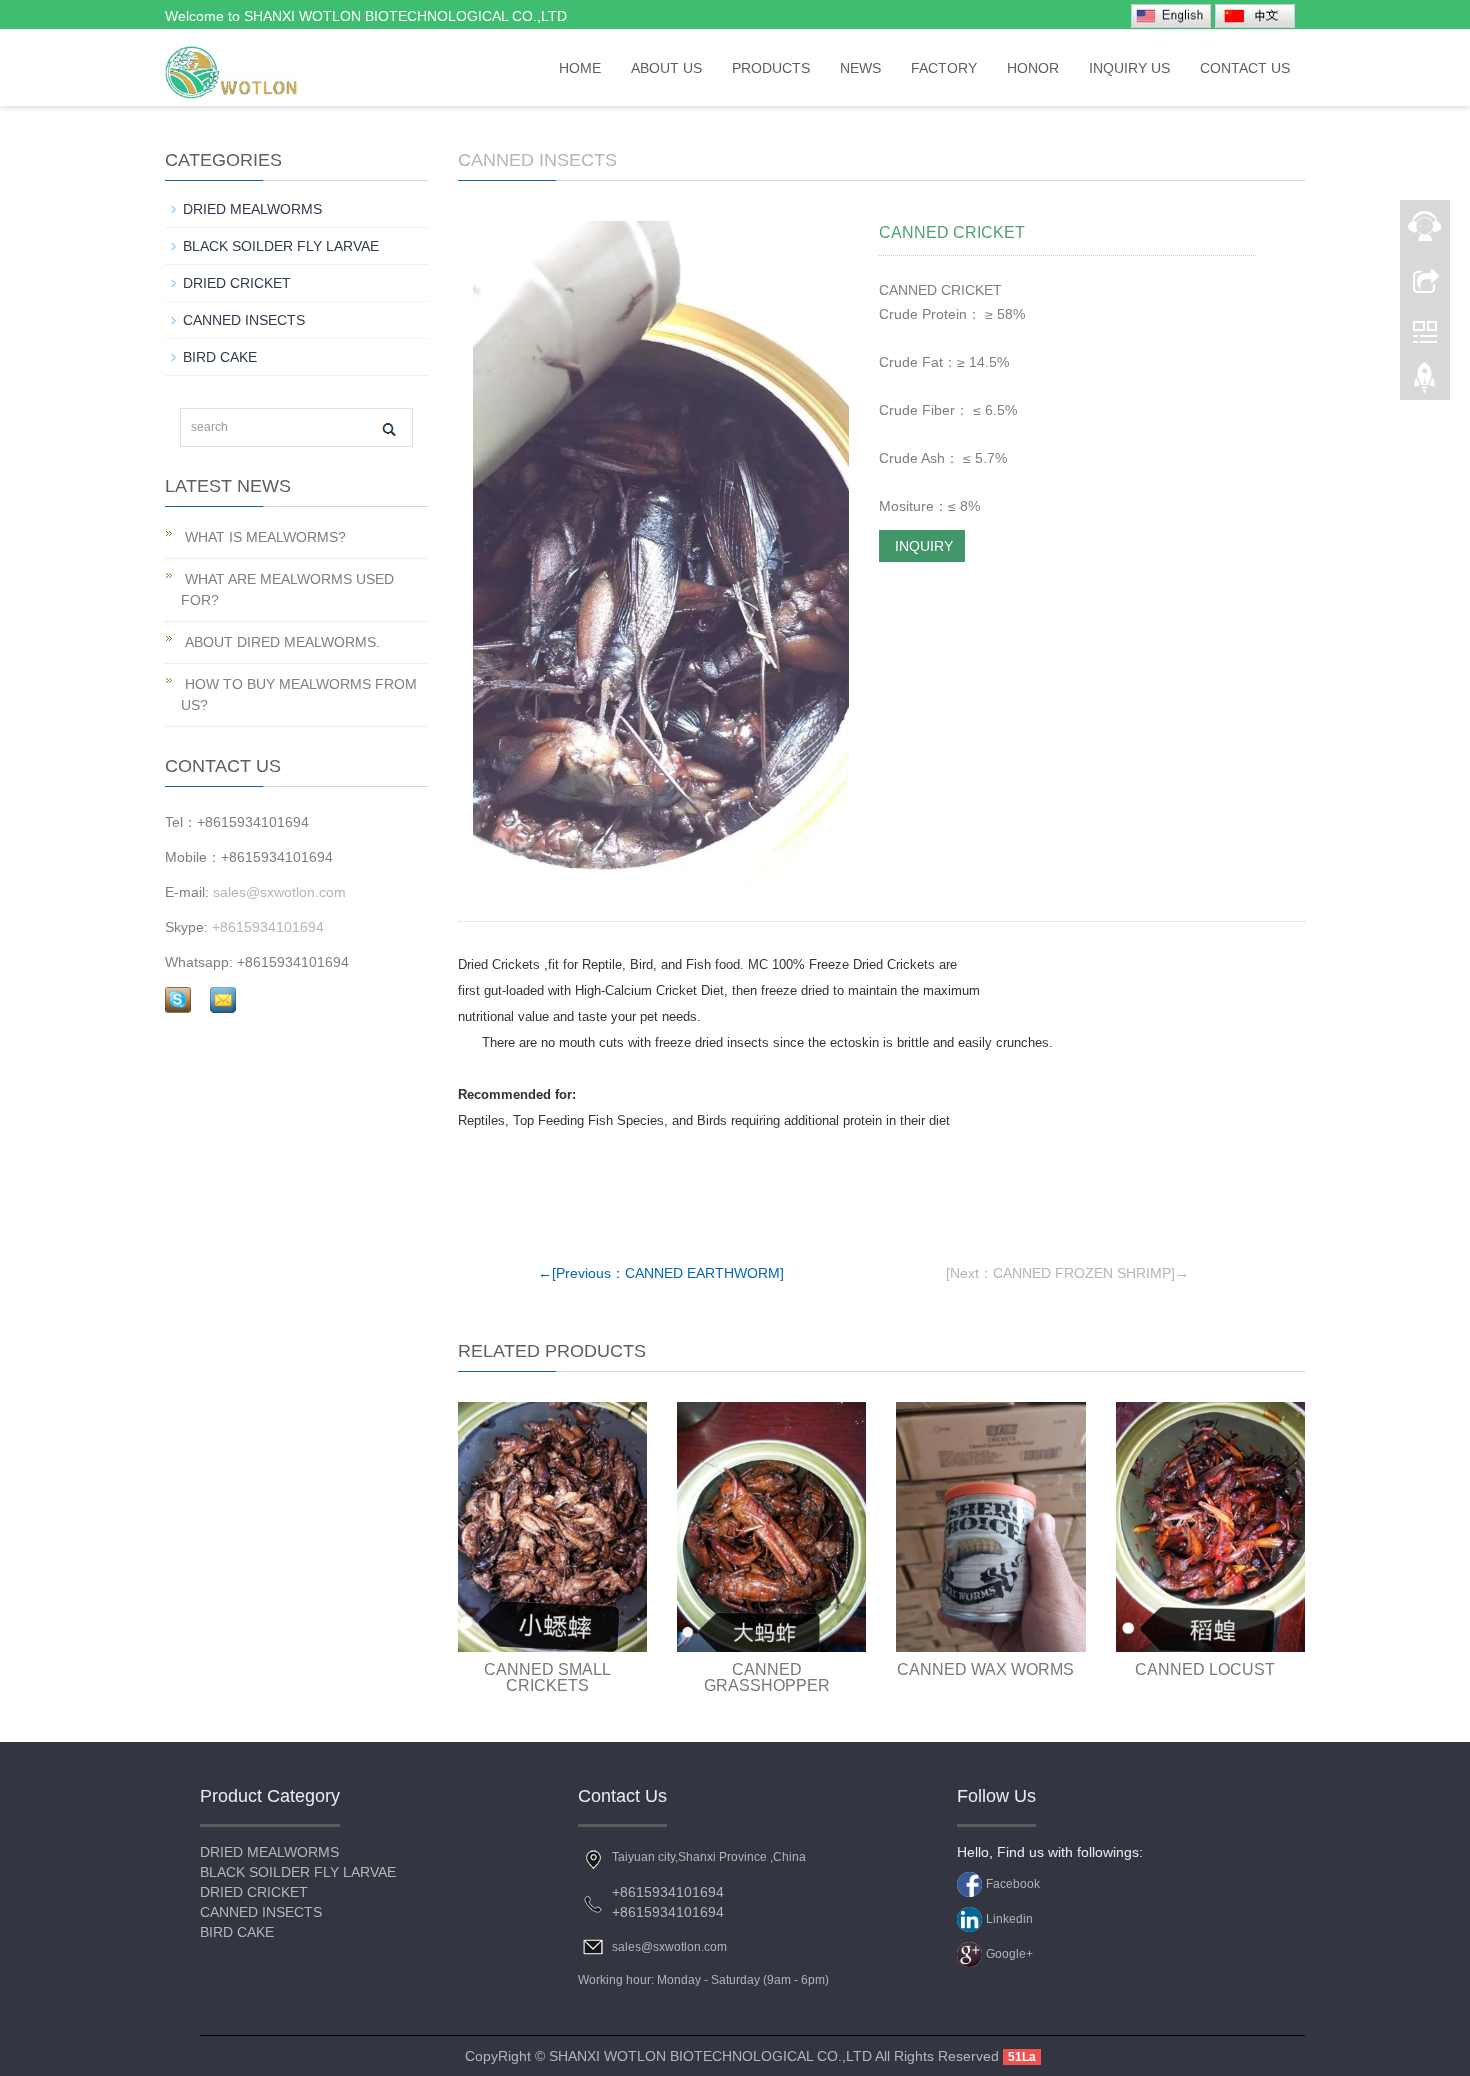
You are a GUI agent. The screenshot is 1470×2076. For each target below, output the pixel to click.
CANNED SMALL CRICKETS (547, 1677)
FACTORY (944, 68)
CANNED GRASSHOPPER (767, 1677)
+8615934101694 (268, 927)
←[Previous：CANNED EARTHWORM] (661, 1273)
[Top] (1425, 383)
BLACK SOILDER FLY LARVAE (281, 246)
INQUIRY (922, 546)
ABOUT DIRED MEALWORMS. (280, 642)
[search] (388, 428)
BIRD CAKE (220, 357)
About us (666, 68)
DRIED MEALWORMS (252, 209)
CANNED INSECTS (537, 160)
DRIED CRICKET (237, 283)
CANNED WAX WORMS (985, 1669)
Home (580, 68)
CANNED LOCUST (1205, 1669)
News (860, 68)
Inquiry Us (1129, 68)
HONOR (1033, 68)
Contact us (1245, 68)
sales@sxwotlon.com (279, 892)
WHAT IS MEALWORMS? (263, 537)
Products (771, 68)
